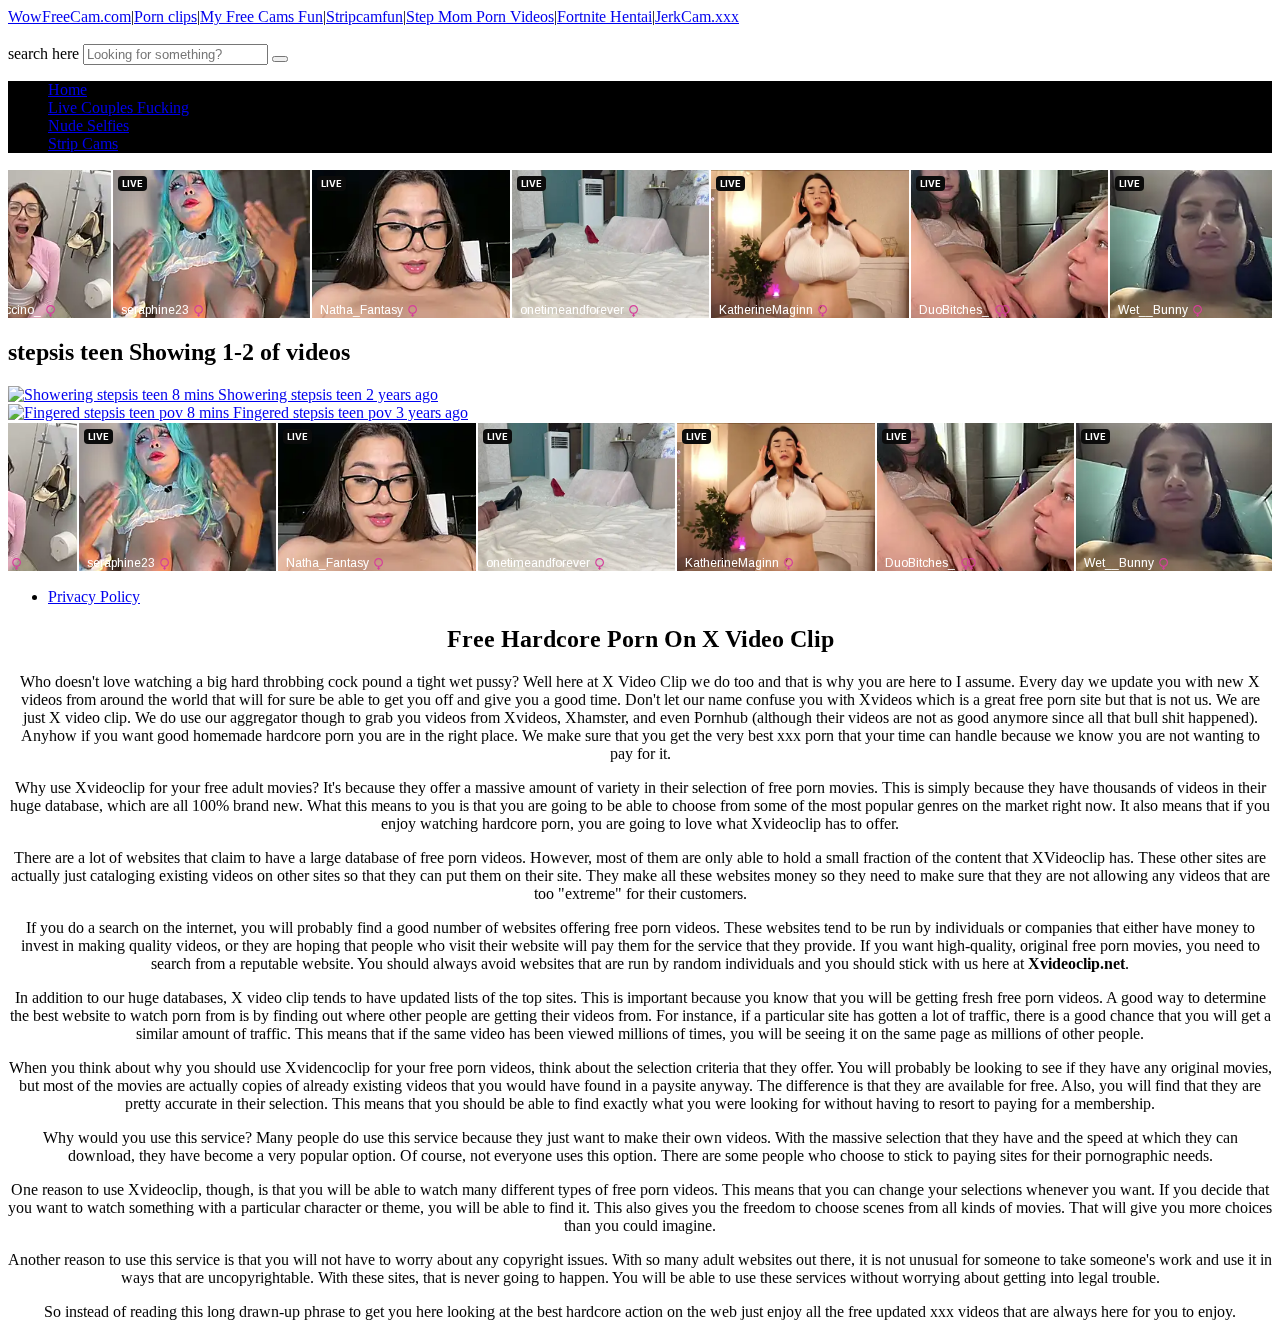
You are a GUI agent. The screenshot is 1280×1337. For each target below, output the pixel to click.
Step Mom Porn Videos (480, 16)
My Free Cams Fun (261, 16)
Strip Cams (83, 143)
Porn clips (165, 16)
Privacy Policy (94, 596)
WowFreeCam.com (69, 16)
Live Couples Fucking (118, 107)
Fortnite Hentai (604, 16)
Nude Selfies (88, 125)
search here (43, 53)
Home (67, 89)
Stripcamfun (364, 16)
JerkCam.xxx (697, 16)
